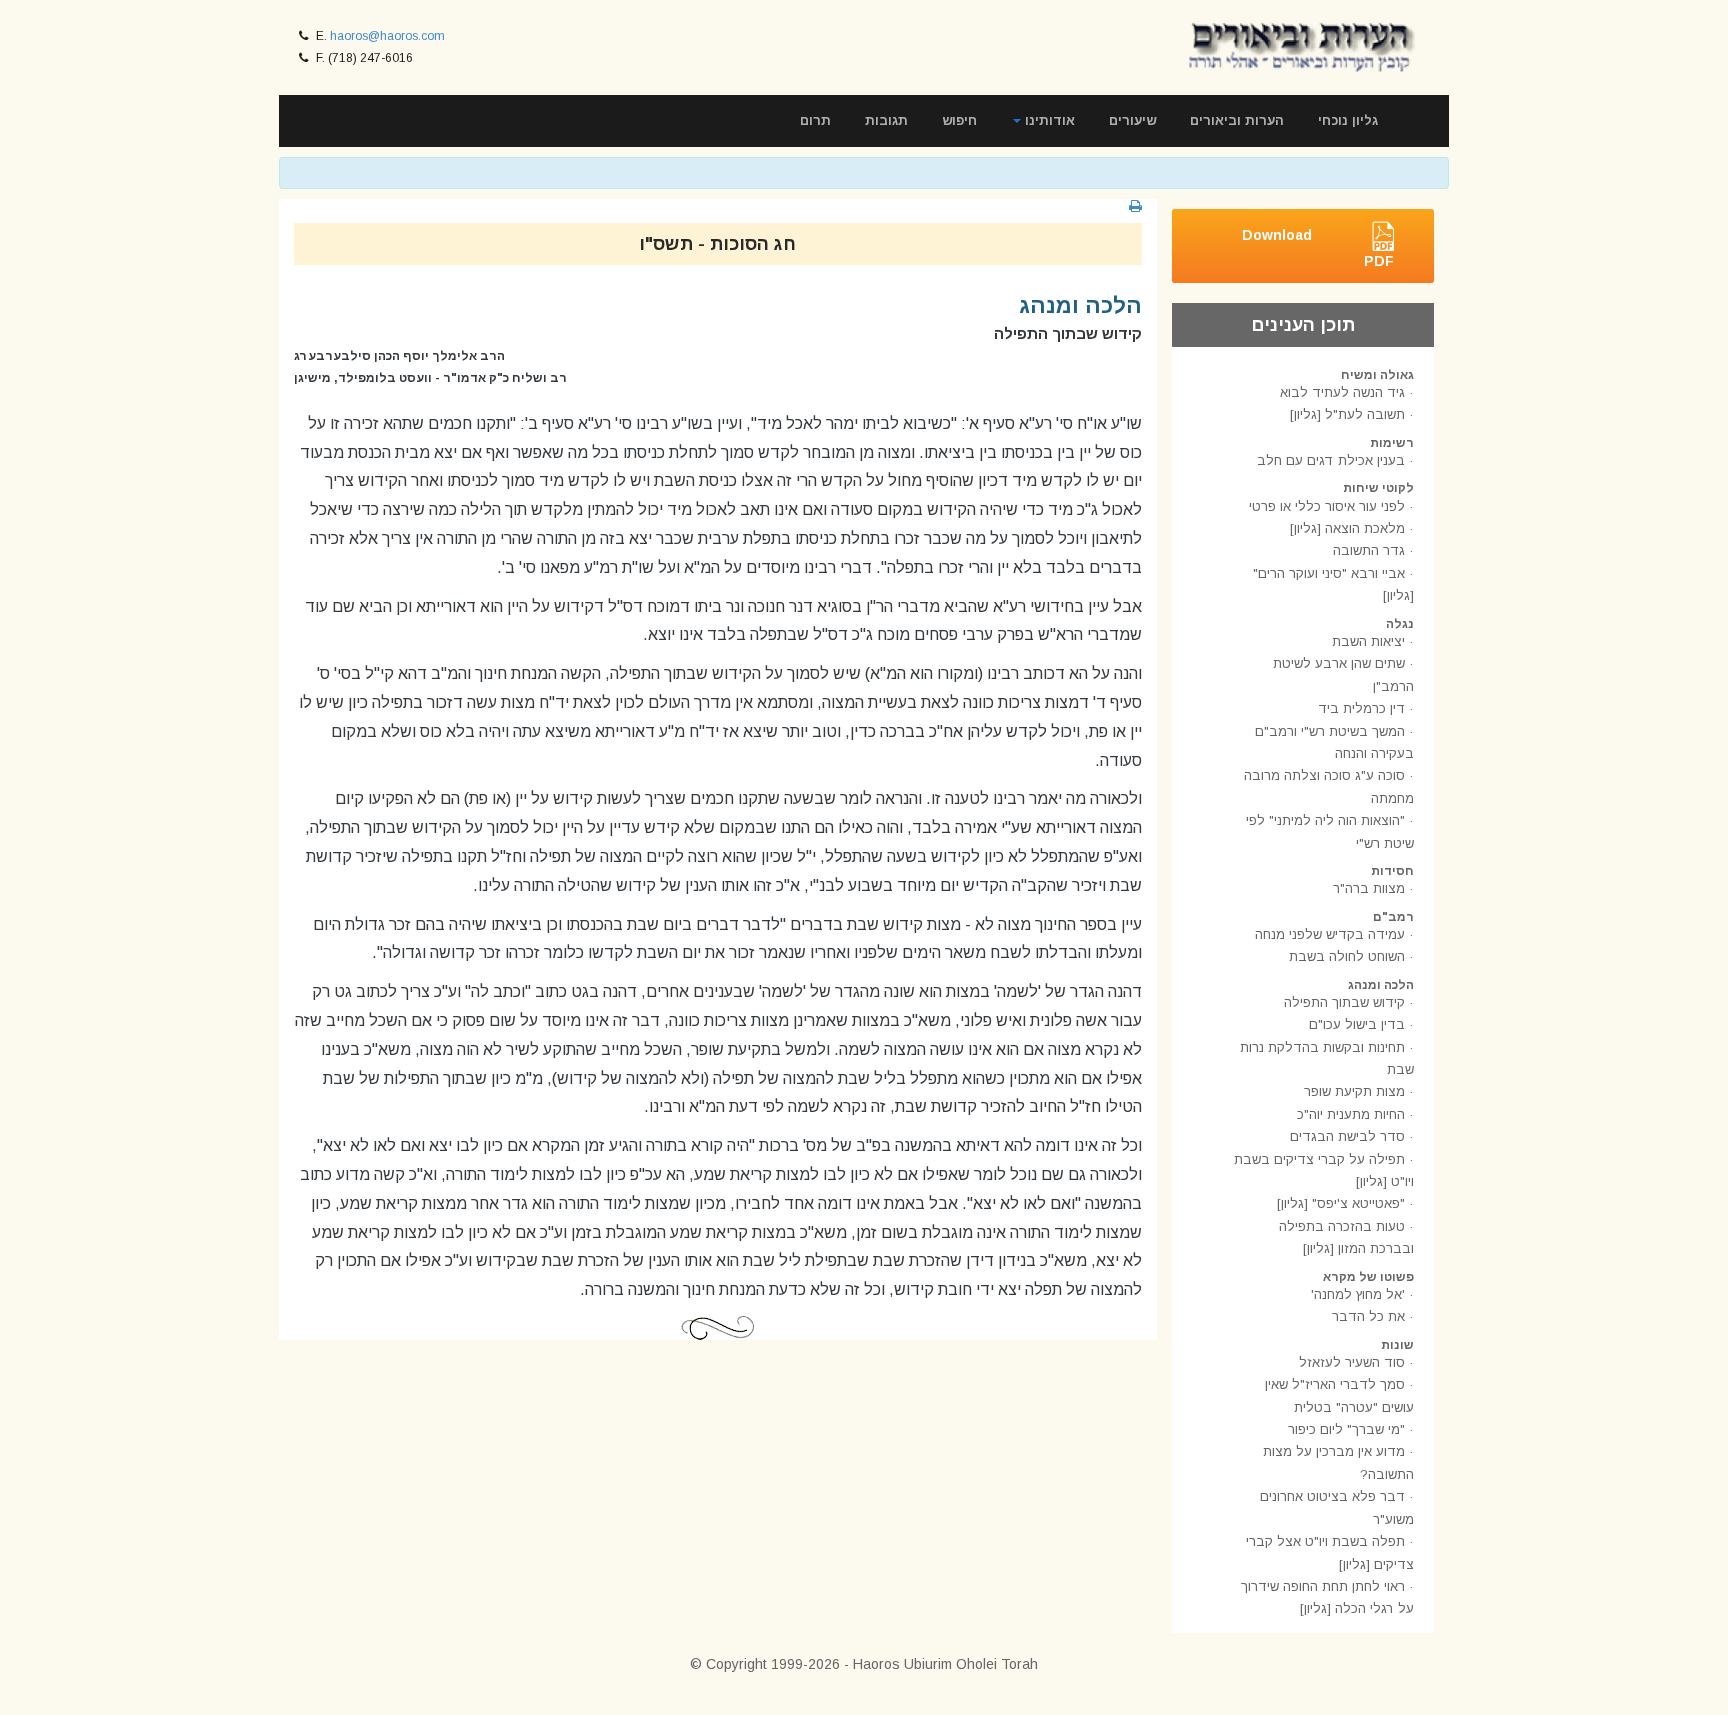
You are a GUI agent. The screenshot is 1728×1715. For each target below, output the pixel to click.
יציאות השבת (1368, 641)
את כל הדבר (1368, 1316)
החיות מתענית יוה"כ (1351, 1114)
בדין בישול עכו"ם (1357, 1024)
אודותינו (1048, 120)
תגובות (886, 120)
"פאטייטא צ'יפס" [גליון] (1341, 1203)
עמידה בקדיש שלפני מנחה (1330, 934)
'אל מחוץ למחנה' (1358, 1294)
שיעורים (1132, 120)
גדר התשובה (1369, 550)
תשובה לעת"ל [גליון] (1347, 414)
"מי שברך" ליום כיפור (1346, 1429)
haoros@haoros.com (387, 36)
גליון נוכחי (1348, 120)
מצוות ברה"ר (1369, 888)
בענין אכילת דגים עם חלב (1331, 460)
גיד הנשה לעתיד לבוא (1342, 392)
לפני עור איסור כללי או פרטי (1327, 506)
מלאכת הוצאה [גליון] (1347, 528)
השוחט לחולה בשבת (1347, 956)
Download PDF (1318, 248)
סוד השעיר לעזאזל (1352, 1362)
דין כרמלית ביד (1361, 708)
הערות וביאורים (1237, 120)
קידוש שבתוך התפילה (1344, 1002)
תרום (815, 120)
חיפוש (959, 120)
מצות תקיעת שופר (1354, 1091)
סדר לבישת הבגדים (1347, 1136)
